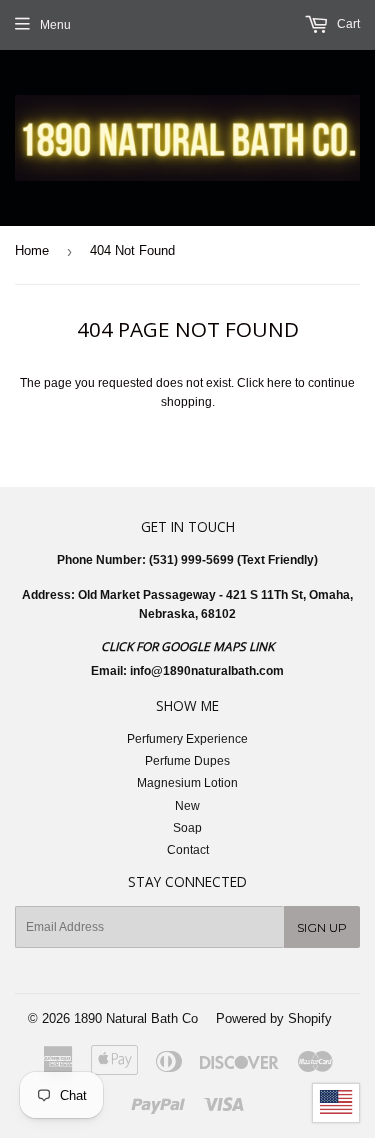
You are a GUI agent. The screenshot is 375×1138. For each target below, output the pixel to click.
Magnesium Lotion (187, 783)
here (279, 383)
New (187, 806)
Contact (188, 850)
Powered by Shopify (274, 1018)
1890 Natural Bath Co (136, 1018)
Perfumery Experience (187, 739)
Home (32, 250)
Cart (347, 24)
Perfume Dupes (187, 761)
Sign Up (322, 927)
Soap (187, 828)
